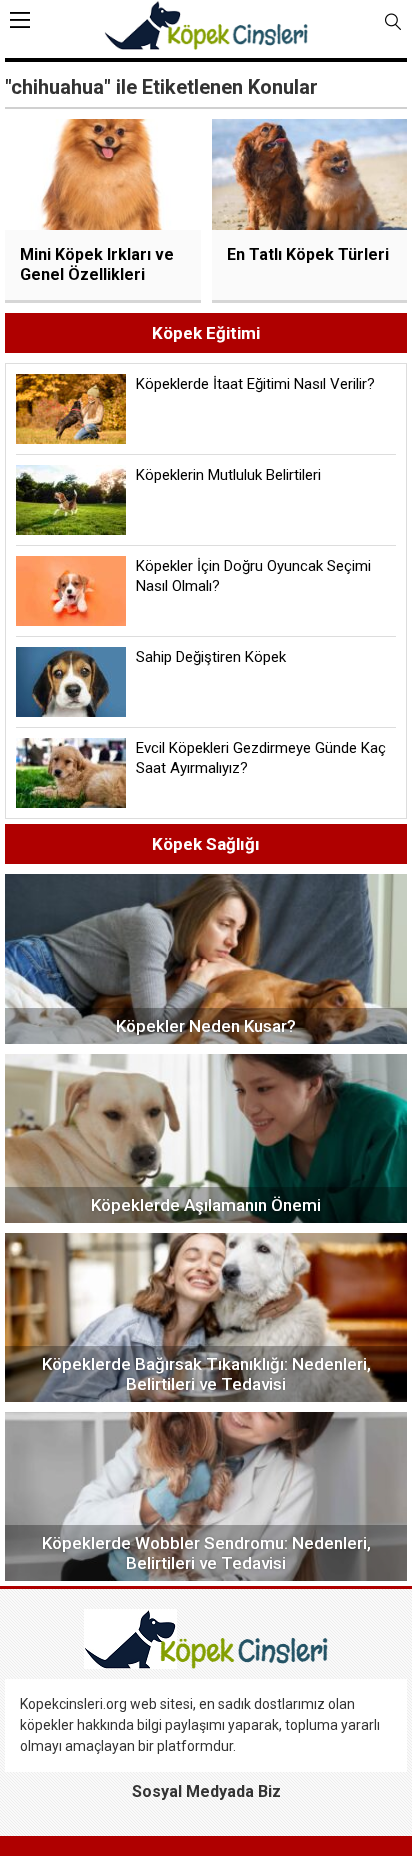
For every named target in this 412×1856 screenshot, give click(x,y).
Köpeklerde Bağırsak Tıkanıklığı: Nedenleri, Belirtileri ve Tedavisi (206, 1374)
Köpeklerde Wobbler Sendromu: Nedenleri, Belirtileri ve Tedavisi (206, 1553)
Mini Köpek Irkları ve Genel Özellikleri (97, 264)
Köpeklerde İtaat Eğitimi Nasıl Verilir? (255, 384)
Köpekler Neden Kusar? (206, 1026)
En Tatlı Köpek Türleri (308, 254)
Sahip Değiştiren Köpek (211, 657)
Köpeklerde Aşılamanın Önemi (206, 1205)
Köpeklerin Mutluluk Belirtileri (228, 475)
